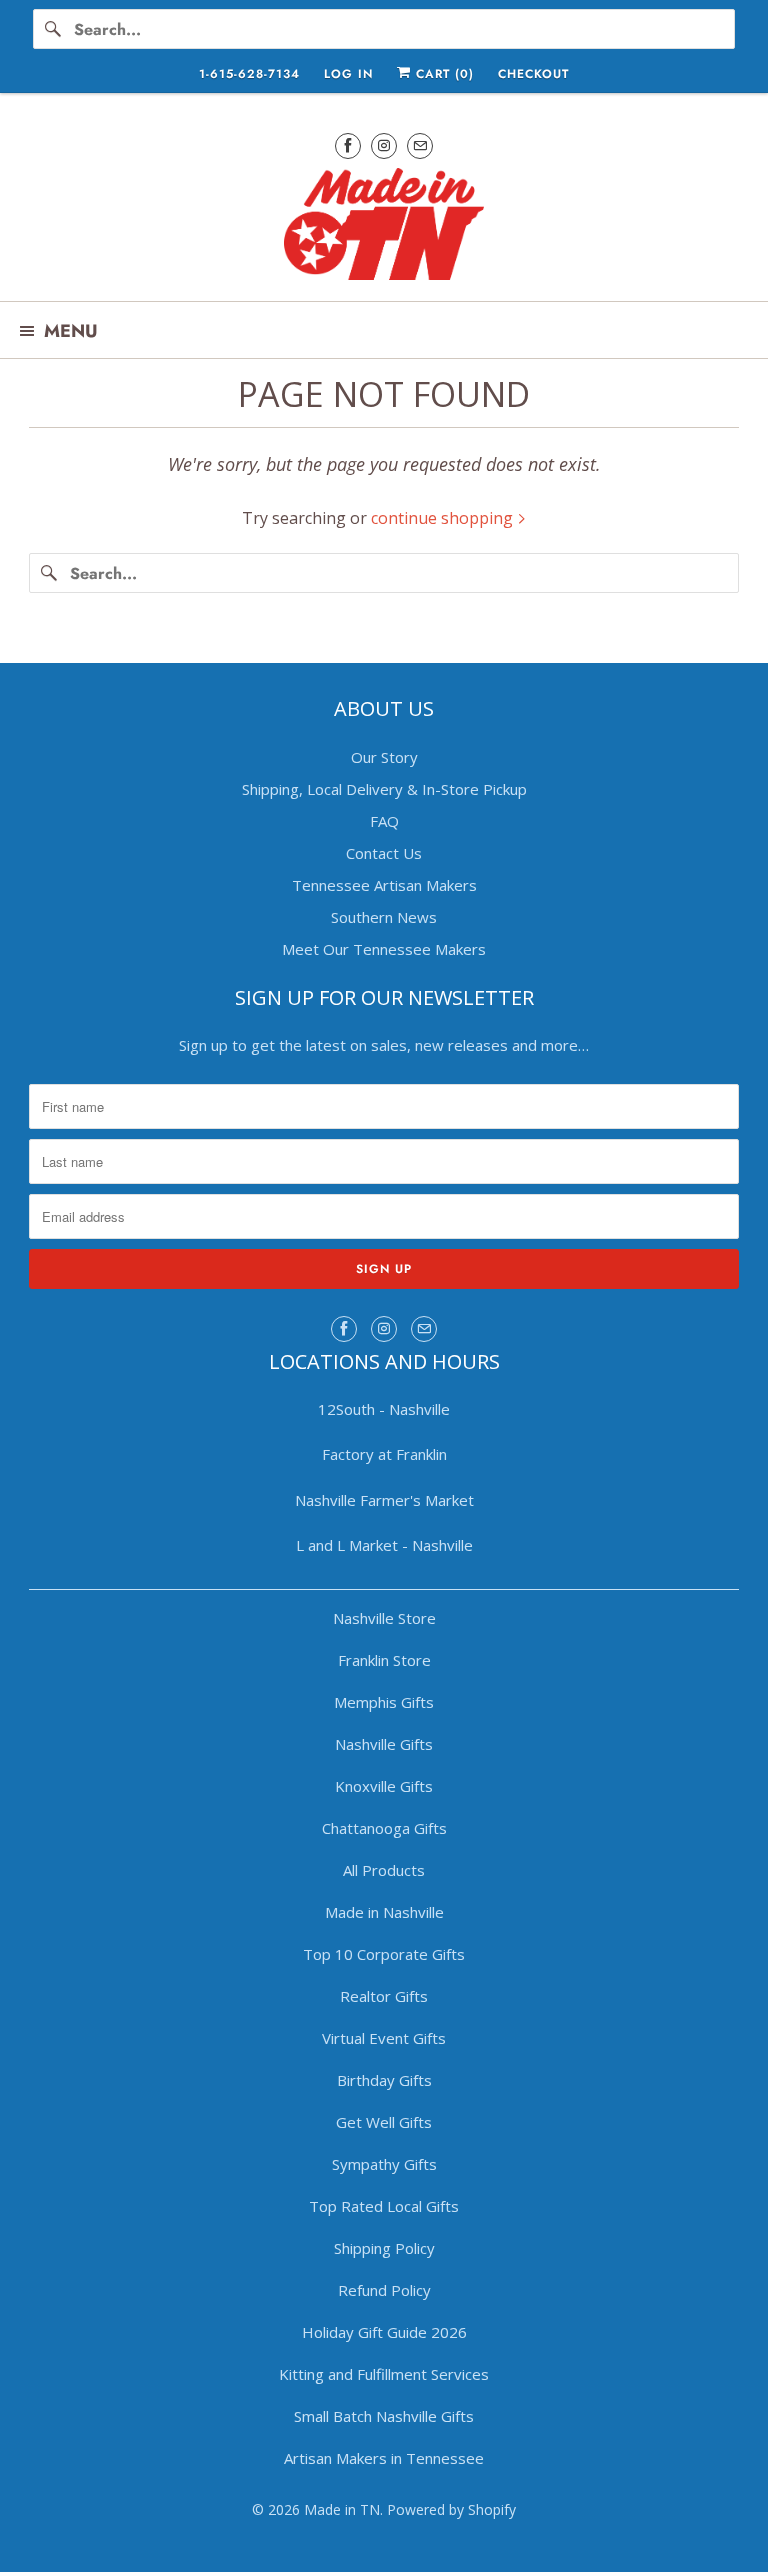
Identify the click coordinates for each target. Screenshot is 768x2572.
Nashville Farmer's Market (384, 1500)
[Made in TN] (384, 227)
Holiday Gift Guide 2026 (384, 2332)
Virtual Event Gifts (384, 2038)
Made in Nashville (384, 1912)
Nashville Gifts (384, 1744)
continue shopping (444, 518)
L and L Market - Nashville (384, 1545)
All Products (384, 1870)
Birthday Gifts (384, 2080)
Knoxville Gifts (384, 1786)
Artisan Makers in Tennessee (384, 2458)
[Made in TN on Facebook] (348, 145)
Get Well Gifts (384, 2122)
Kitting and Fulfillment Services (384, 2374)
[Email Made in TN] (420, 145)
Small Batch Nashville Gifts (384, 2416)
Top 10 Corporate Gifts (384, 1954)
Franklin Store (384, 1660)
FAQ (384, 821)
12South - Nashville (384, 1409)
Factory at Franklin (384, 1454)
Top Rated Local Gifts (384, 2206)
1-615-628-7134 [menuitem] (249, 74)
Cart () (442, 74)
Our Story (384, 757)
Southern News (384, 917)
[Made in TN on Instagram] (384, 145)
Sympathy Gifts (384, 2164)
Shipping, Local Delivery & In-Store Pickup (384, 789)
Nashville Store (384, 1618)
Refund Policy (384, 2290)
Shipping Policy (384, 2248)
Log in (348, 74)
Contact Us (384, 853)
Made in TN (342, 2509)
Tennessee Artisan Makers (384, 885)
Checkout (533, 74)
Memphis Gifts (384, 1702)
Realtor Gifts (384, 1996)
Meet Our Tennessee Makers (384, 949)
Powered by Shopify (451, 2509)
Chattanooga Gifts (384, 1828)
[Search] (53, 29)
